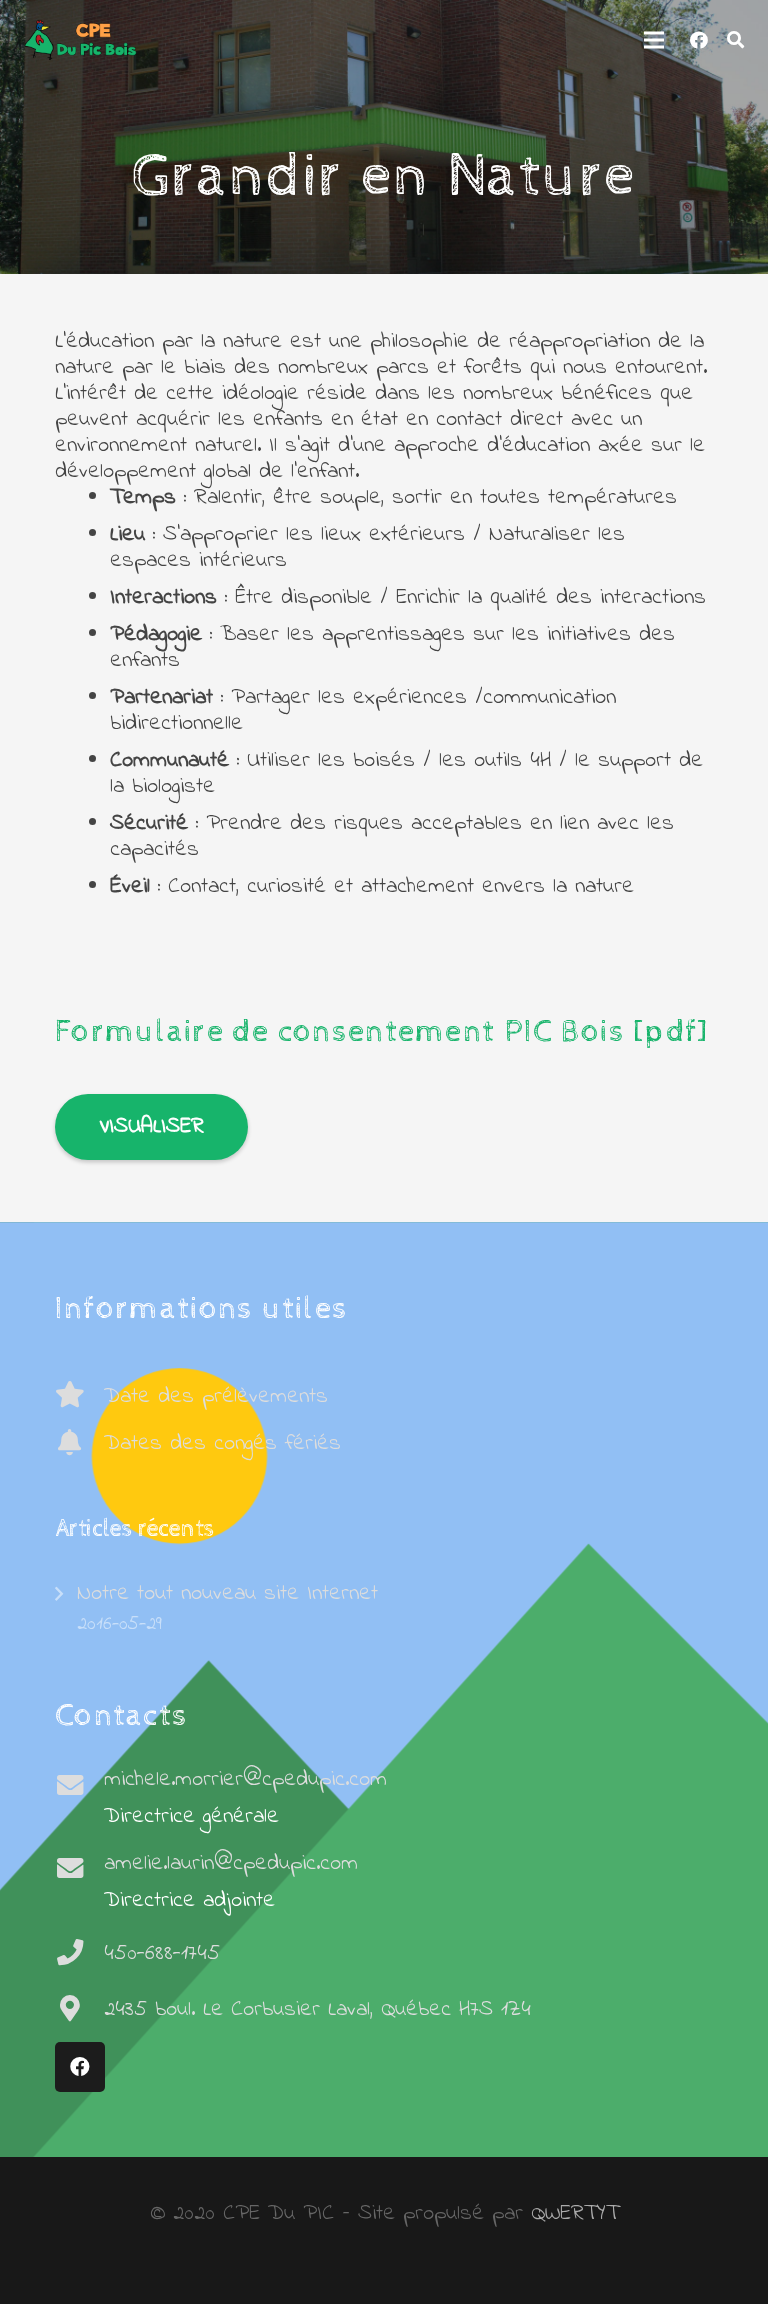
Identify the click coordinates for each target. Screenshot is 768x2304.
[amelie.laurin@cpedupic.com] (79, 1870)
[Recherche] (735, 40)
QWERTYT (575, 2214)
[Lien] (80, 40)
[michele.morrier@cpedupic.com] (79, 1787)
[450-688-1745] (79, 1954)
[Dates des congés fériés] (79, 1444)
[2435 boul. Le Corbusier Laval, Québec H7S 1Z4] (79, 2010)
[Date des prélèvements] (79, 1396)
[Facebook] (699, 40)
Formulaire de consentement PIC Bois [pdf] (382, 1032)
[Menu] (653, 40)
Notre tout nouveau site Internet (227, 1594)
